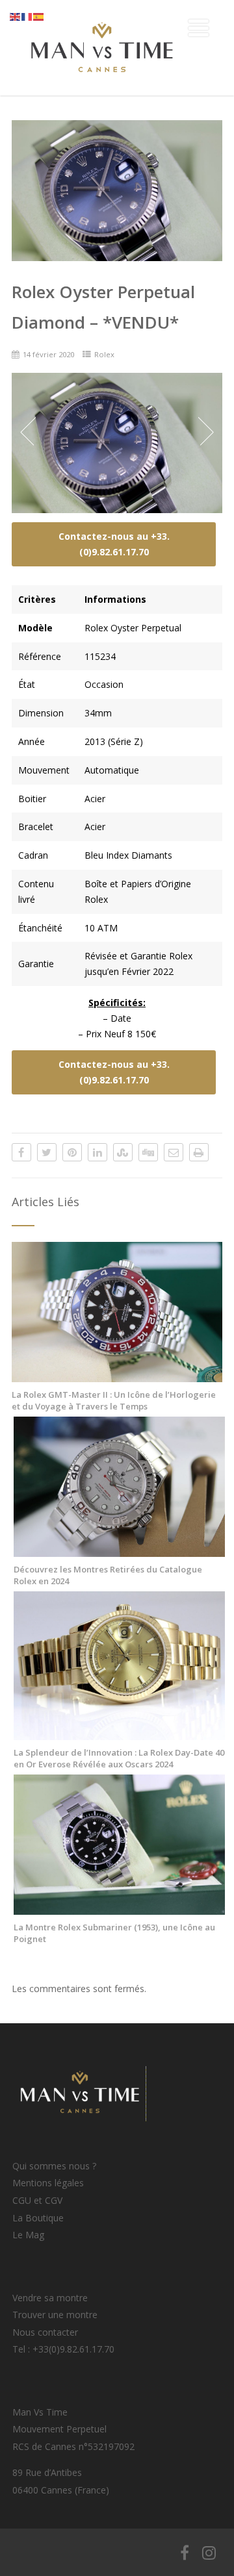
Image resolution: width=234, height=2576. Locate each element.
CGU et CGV (37, 2200)
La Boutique (38, 2218)
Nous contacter (45, 2332)
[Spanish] (39, 16)
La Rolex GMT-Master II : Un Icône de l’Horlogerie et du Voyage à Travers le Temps (114, 1400)
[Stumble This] (123, 1152)
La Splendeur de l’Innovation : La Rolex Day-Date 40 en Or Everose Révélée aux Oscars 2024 (119, 1758)
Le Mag (28, 2235)
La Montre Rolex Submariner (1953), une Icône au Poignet (114, 1933)
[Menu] (199, 28)
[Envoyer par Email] (174, 1152)
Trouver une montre (55, 2315)
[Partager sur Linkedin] (97, 1152)
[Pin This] (72, 1152)
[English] (16, 16)
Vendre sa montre (50, 2298)
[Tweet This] (47, 1152)
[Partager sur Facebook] (21, 1152)
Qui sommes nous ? (54, 2166)
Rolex (104, 354)
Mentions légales (48, 2183)
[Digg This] (148, 1152)
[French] (27, 16)
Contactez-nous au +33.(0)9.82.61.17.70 (114, 544)
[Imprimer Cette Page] (199, 1152)
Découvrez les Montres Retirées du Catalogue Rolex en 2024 (108, 1575)
